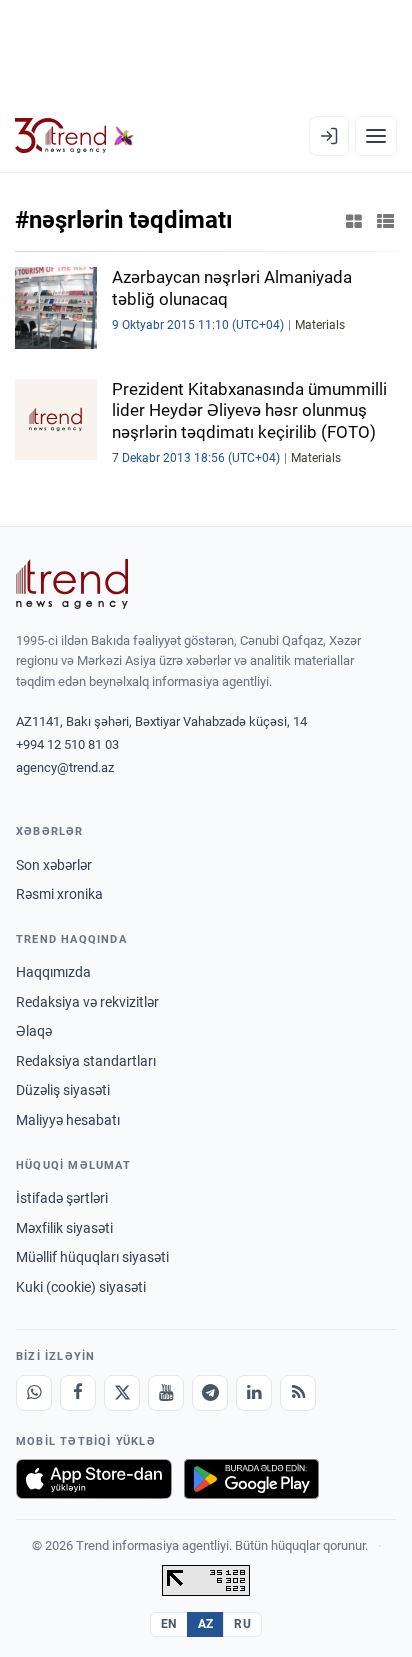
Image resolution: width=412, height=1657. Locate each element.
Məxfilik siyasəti (64, 1228)
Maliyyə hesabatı (68, 1120)
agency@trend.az (65, 767)
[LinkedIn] (254, 1393)
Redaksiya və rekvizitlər (87, 1002)
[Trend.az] (74, 136)
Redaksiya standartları (86, 1061)
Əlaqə (34, 1031)
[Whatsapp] (34, 1393)
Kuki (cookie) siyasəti (81, 1287)
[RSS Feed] (298, 1393)
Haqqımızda (53, 972)
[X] (122, 1393)
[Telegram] (210, 1393)
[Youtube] (166, 1393)
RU (242, 1624)
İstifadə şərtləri (62, 1198)
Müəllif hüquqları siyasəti (92, 1257)
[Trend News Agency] (72, 584)
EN (169, 1624)
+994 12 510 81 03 (67, 744)
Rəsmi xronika (59, 894)
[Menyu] (376, 136)
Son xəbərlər (54, 865)
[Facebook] (78, 1393)
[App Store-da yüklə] (94, 1479)
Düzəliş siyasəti (63, 1090)
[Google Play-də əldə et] (251, 1479)
